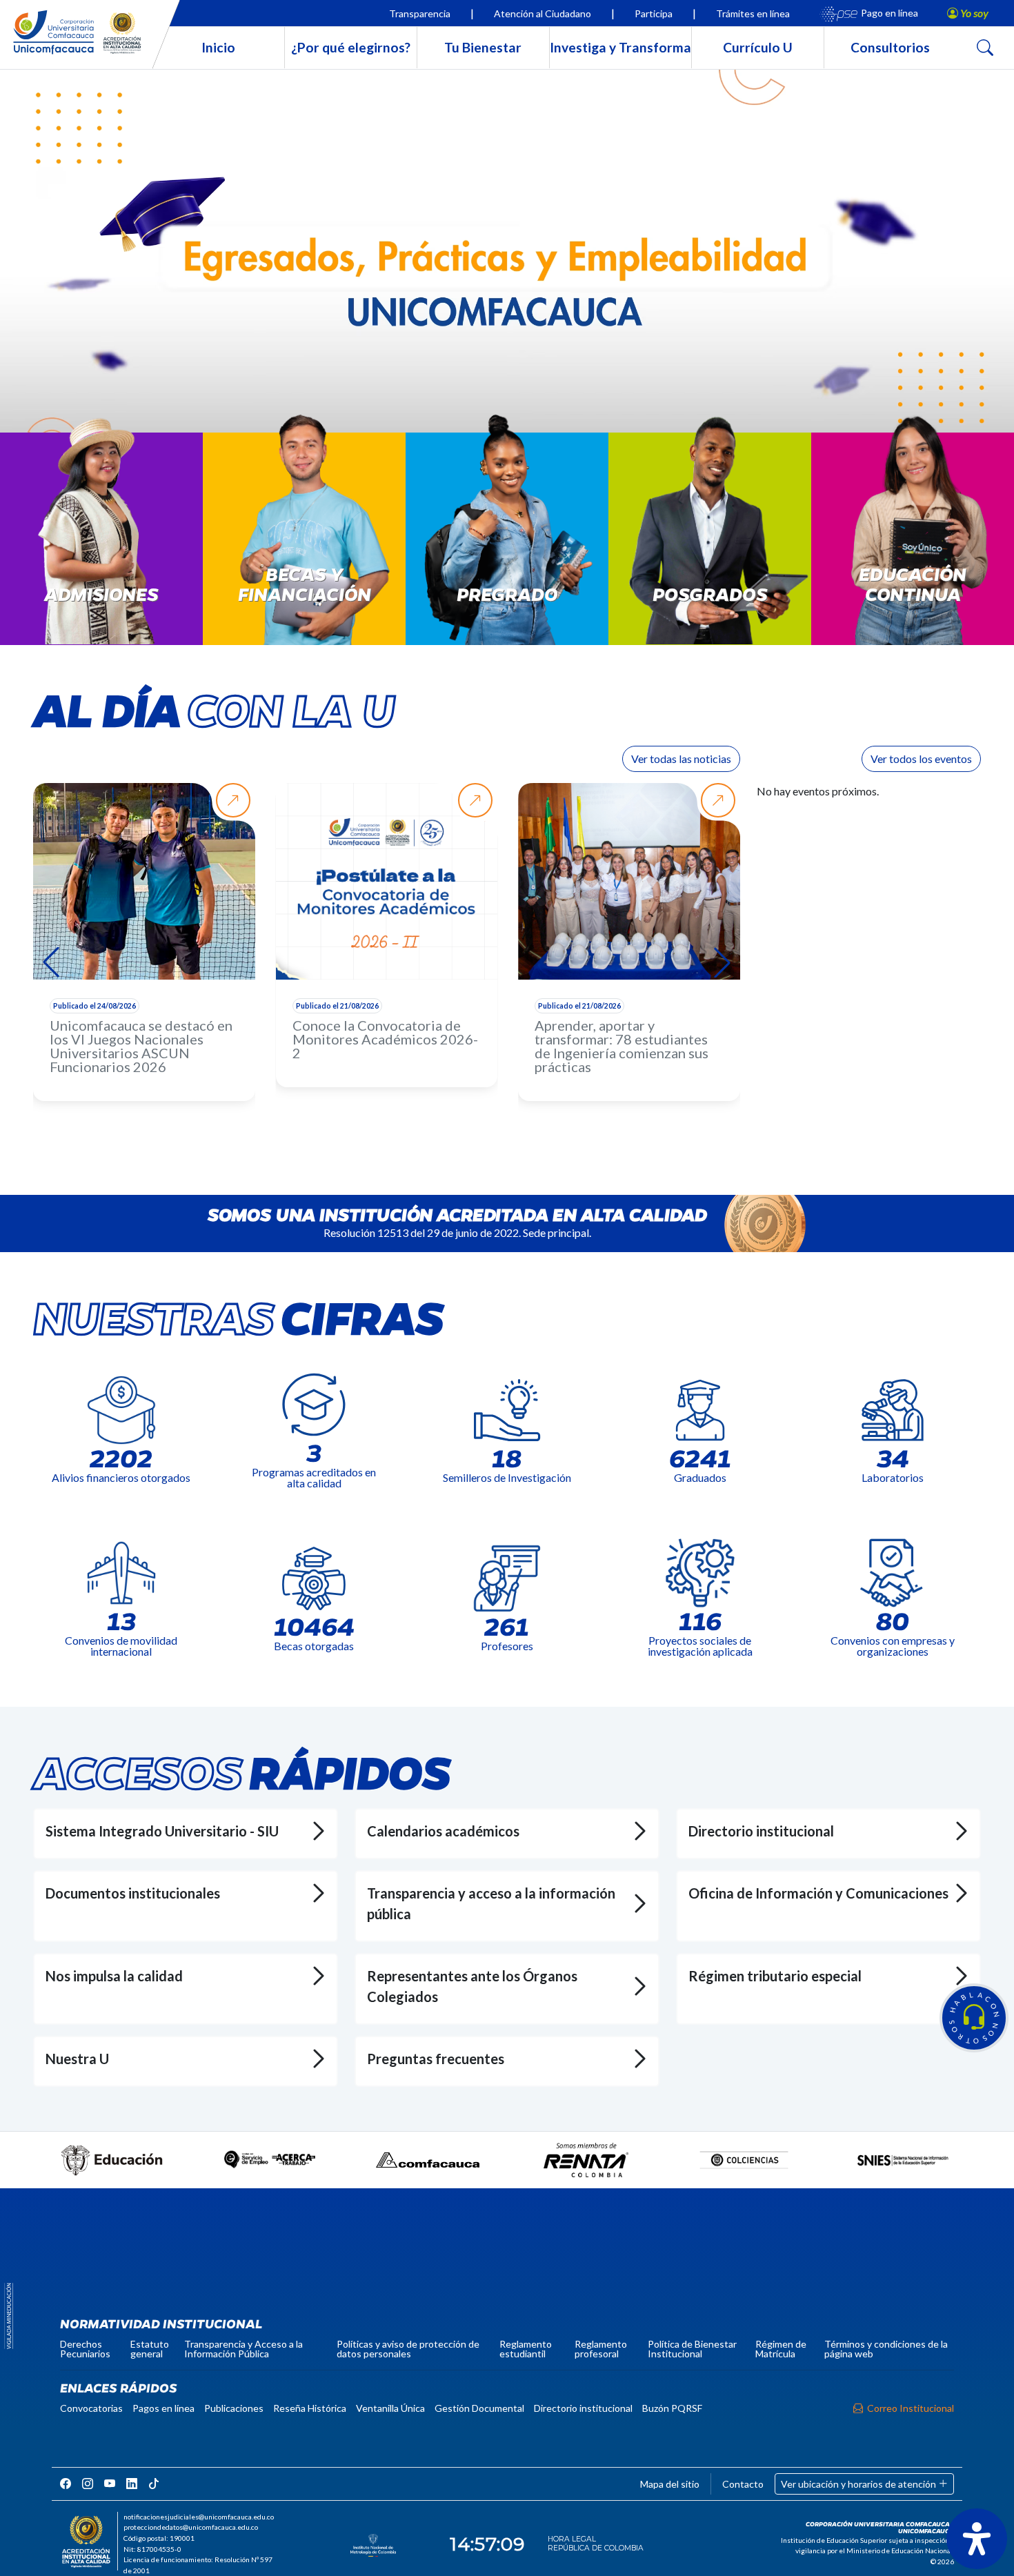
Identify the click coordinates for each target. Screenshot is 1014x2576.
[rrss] (66, 2483)
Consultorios (890, 47)
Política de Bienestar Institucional (692, 2349)
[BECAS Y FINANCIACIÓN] (304, 546)
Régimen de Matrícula (781, 2349)
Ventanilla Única (390, 2408)
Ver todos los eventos (921, 759)
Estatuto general (150, 2349)
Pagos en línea (163, 2408)
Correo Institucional (911, 2408)
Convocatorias (91, 2408)
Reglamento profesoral (601, 2349)
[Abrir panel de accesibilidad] (977, 2539)
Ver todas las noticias (681, 759)
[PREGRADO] (507, 546)
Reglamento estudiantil (526, 2349)
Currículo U (758, 47)
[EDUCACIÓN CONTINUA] (913, 546)
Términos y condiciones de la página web (886, 2349)
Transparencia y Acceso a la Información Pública (243, 2349)
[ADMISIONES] (101, 546)
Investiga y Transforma (620, 47)
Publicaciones (234, 2408)
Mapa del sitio (670, 2484)
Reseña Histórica (310, 2408)
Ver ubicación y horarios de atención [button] (859, 2484)
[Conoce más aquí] (507, 260)
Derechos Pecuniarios (85, 2349)
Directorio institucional (583, 2408)
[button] (974, 2018)
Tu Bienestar (483, 47)
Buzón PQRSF (672, 2408)
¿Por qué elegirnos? (351, 47)
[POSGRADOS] (710, 546)
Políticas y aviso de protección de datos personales (408, 2349)
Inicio (218, 47)
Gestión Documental (479, 2408)
